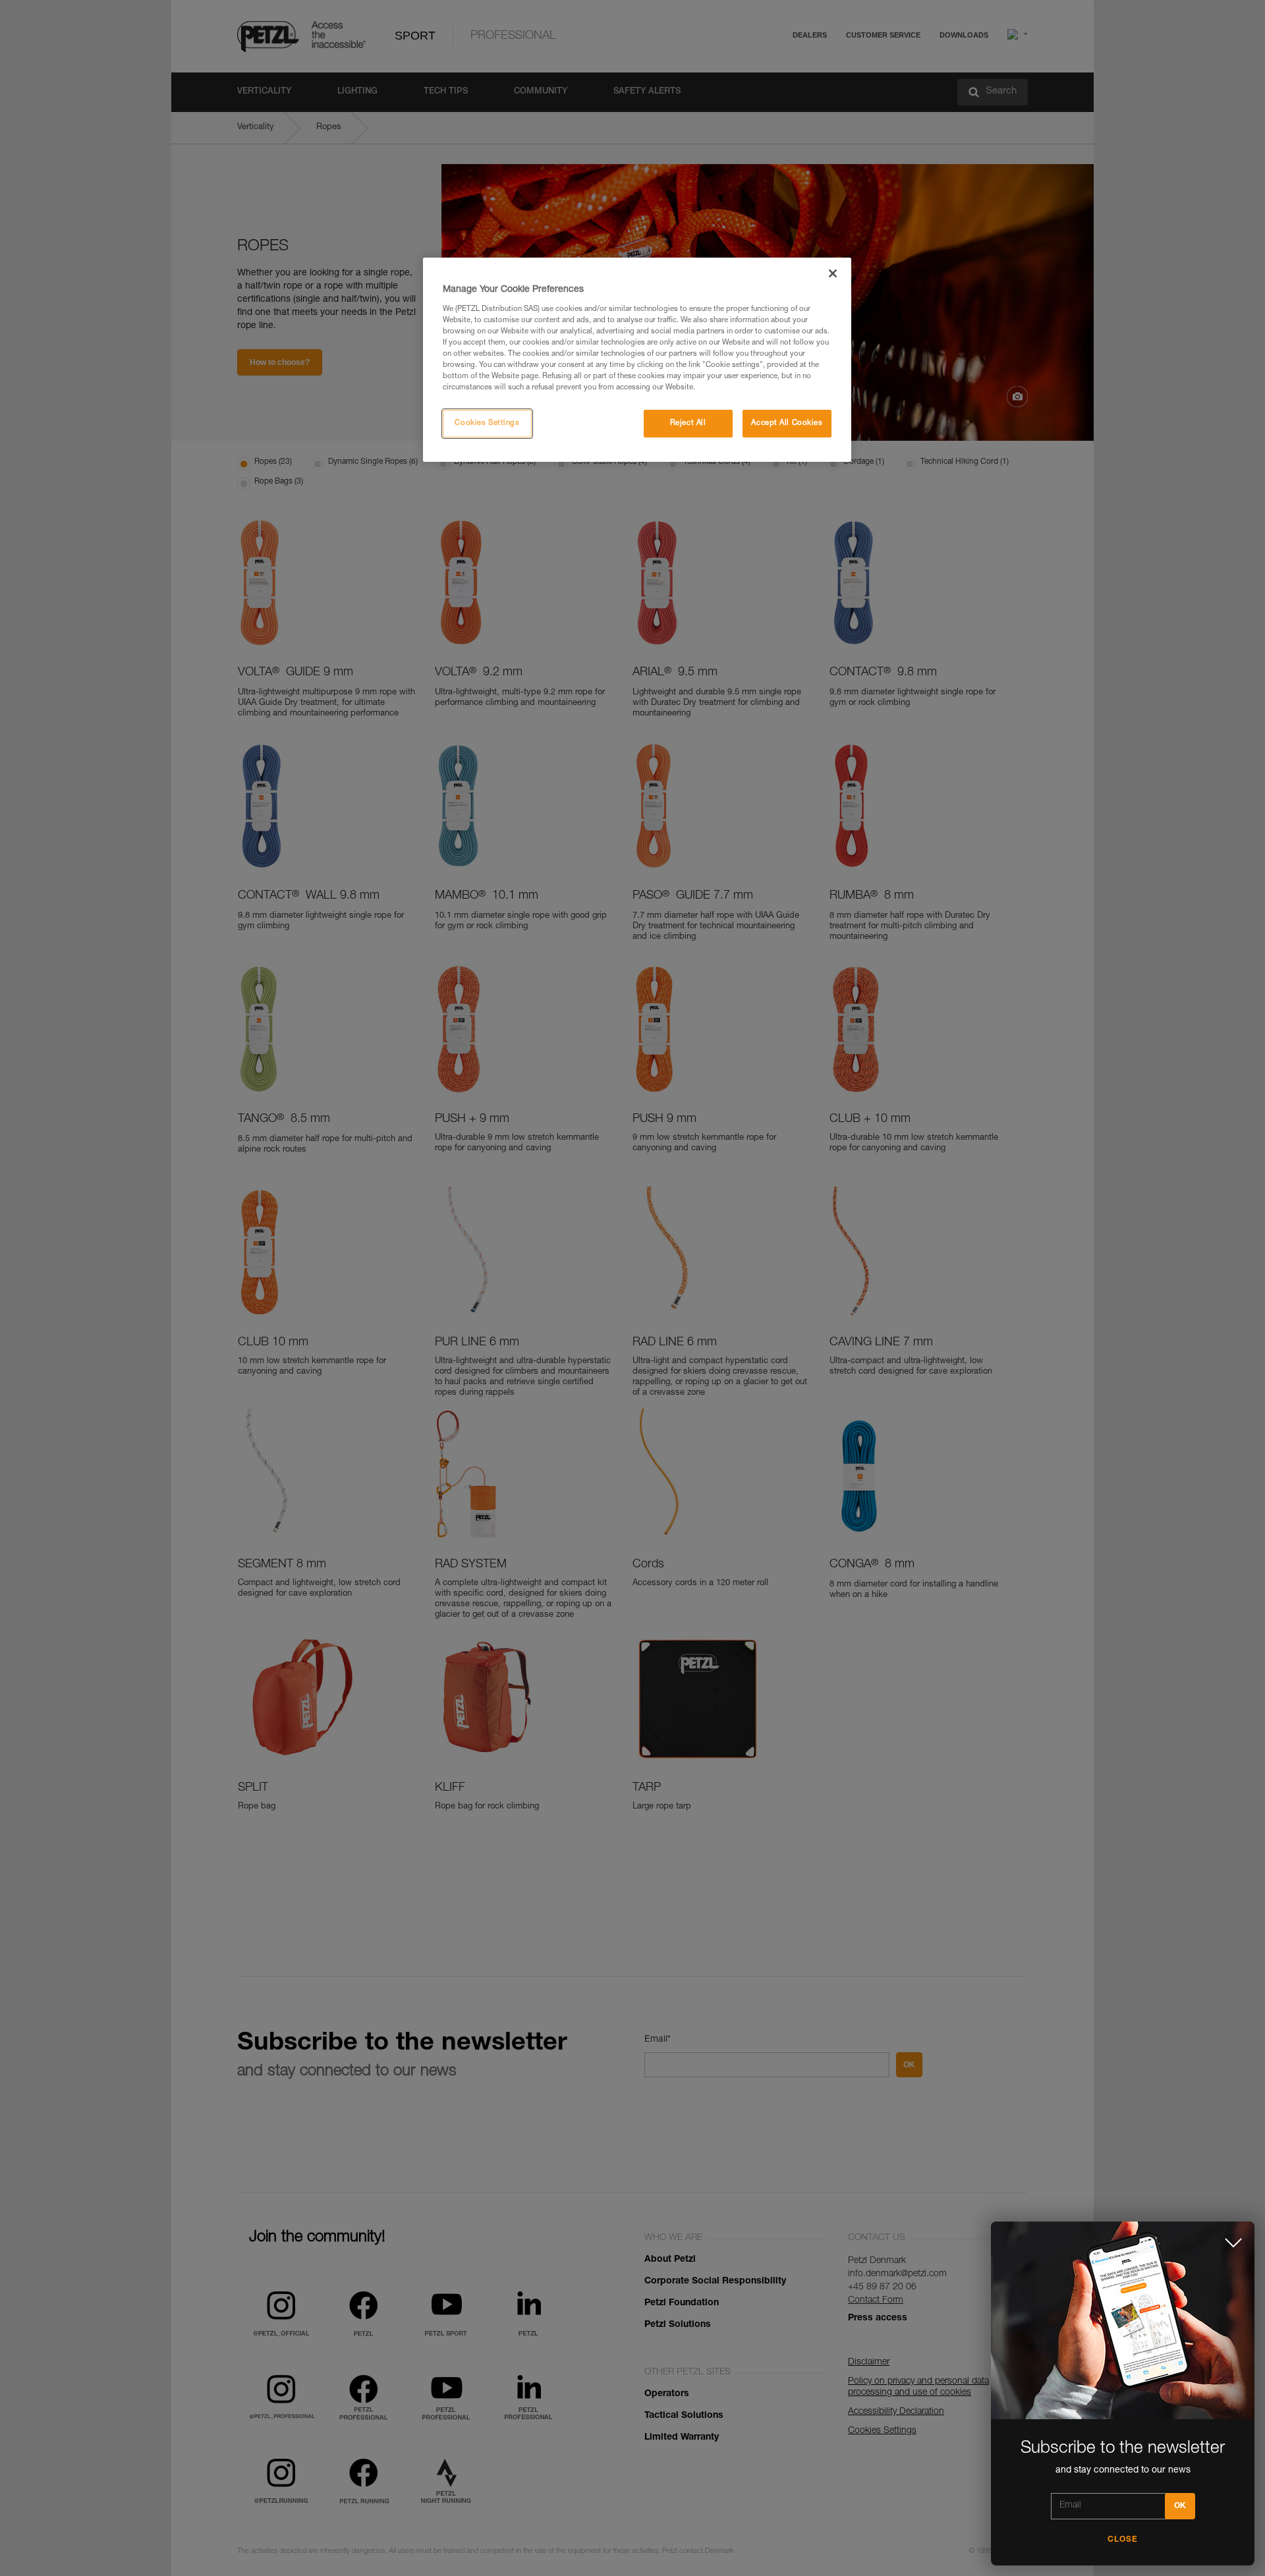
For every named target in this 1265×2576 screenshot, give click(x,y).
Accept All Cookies (787, 423)
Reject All (688, 423)
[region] (637, 360)
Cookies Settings (487, 423)
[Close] (833, 273)
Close (1123, 2540)
